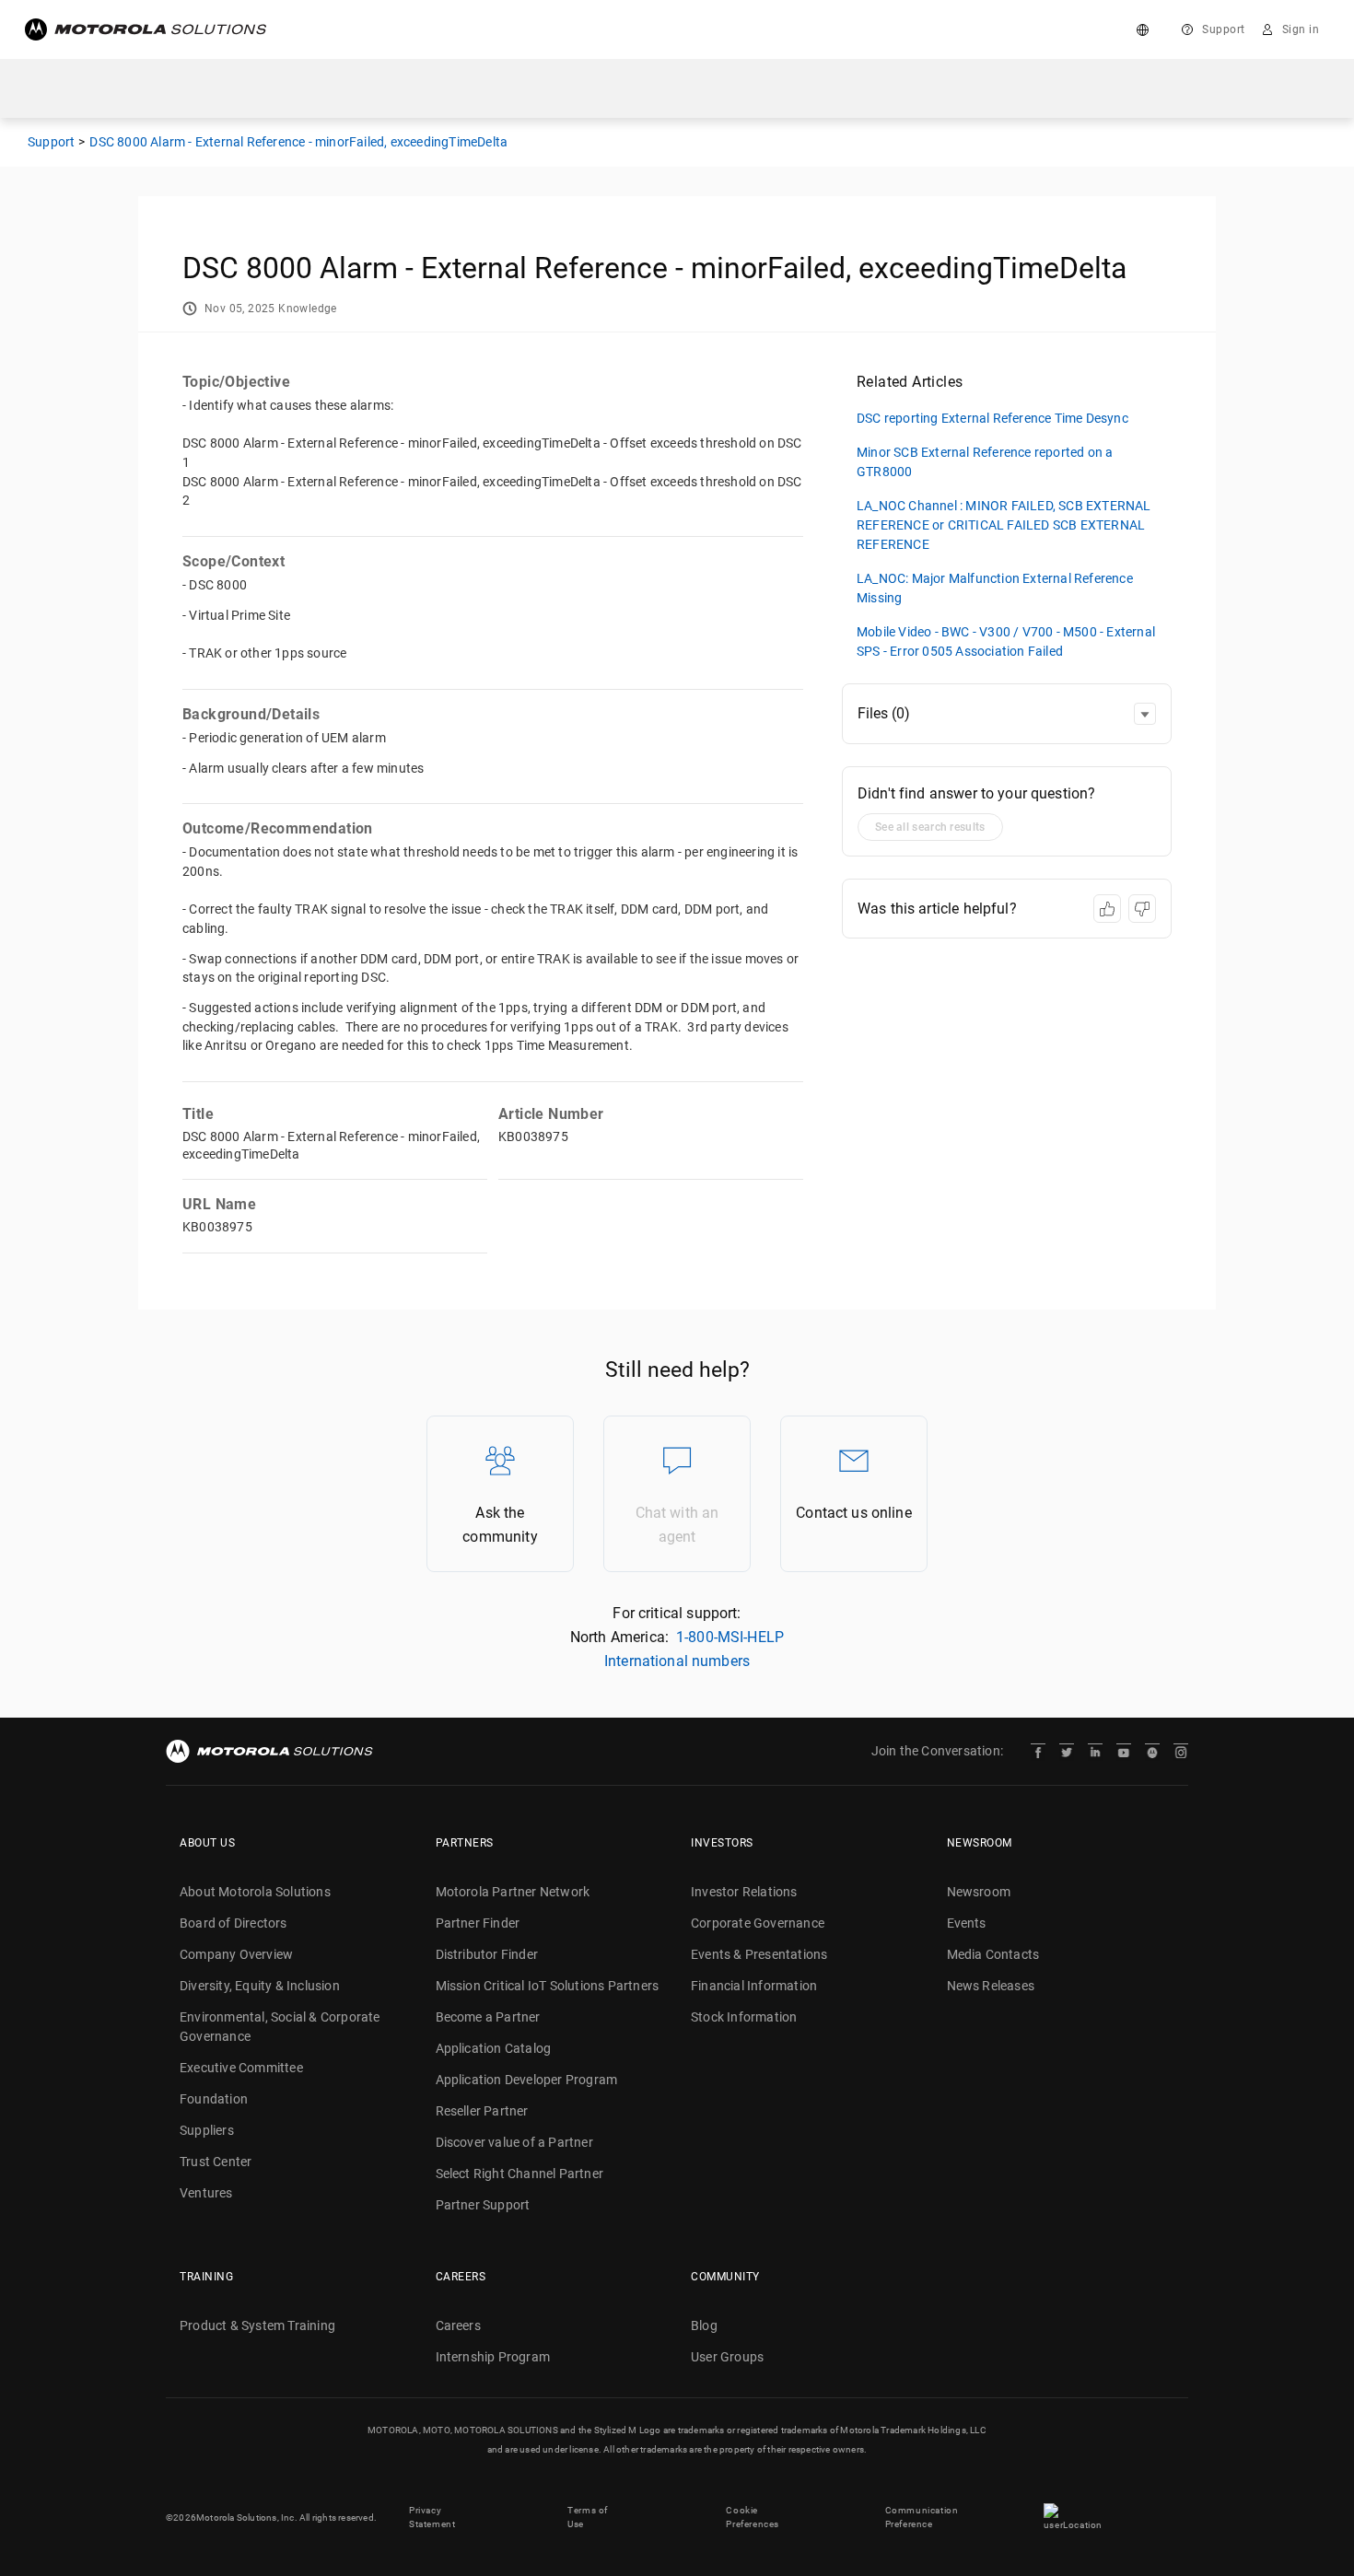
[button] (1145, 714)
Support (1224, 29)
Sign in (1301, 29)
